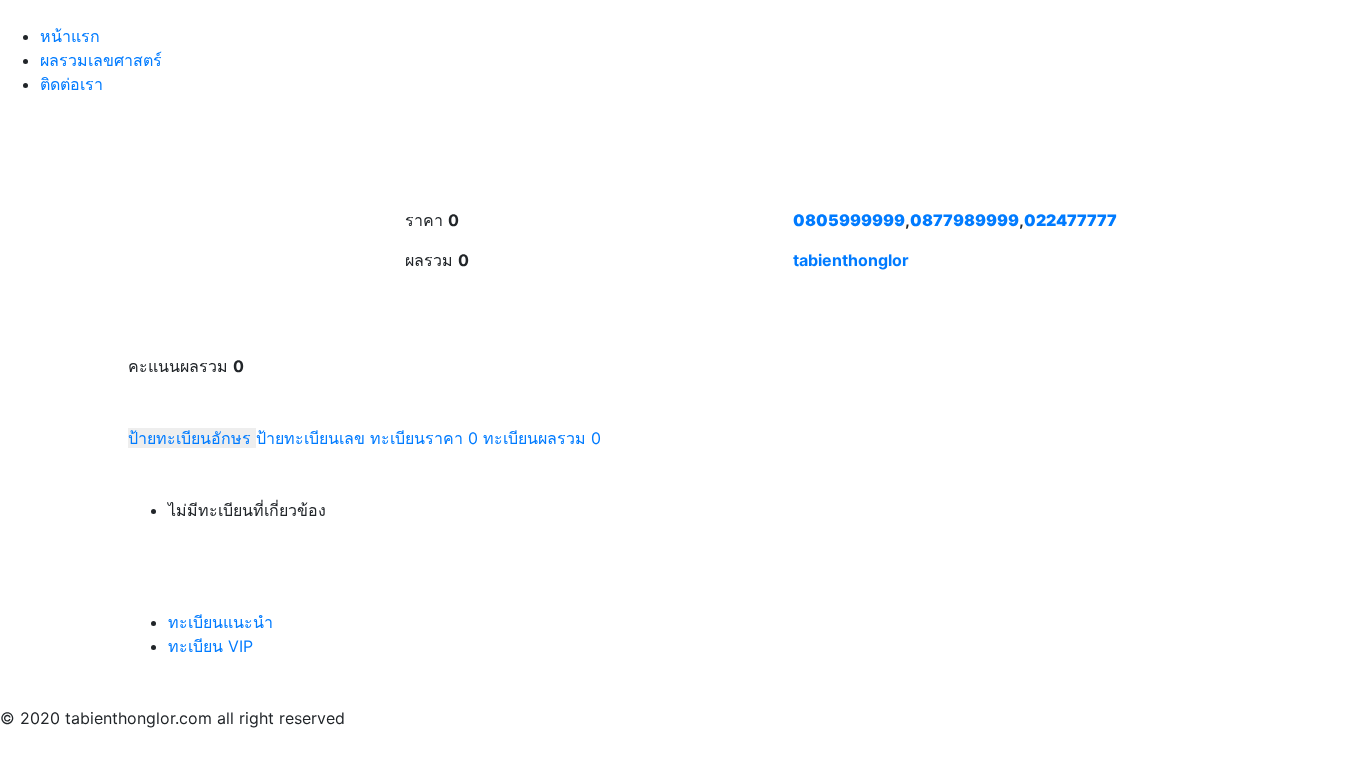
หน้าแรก (70, 36)
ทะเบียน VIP (210, 646)
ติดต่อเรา (71, 84)
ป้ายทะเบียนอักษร (192, 438)
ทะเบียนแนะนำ (220, 622)
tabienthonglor (851, 260)
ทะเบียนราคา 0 (424, 438)
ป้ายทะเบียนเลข (313, 438)
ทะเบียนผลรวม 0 (542, 438)
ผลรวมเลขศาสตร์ (101, 60)
